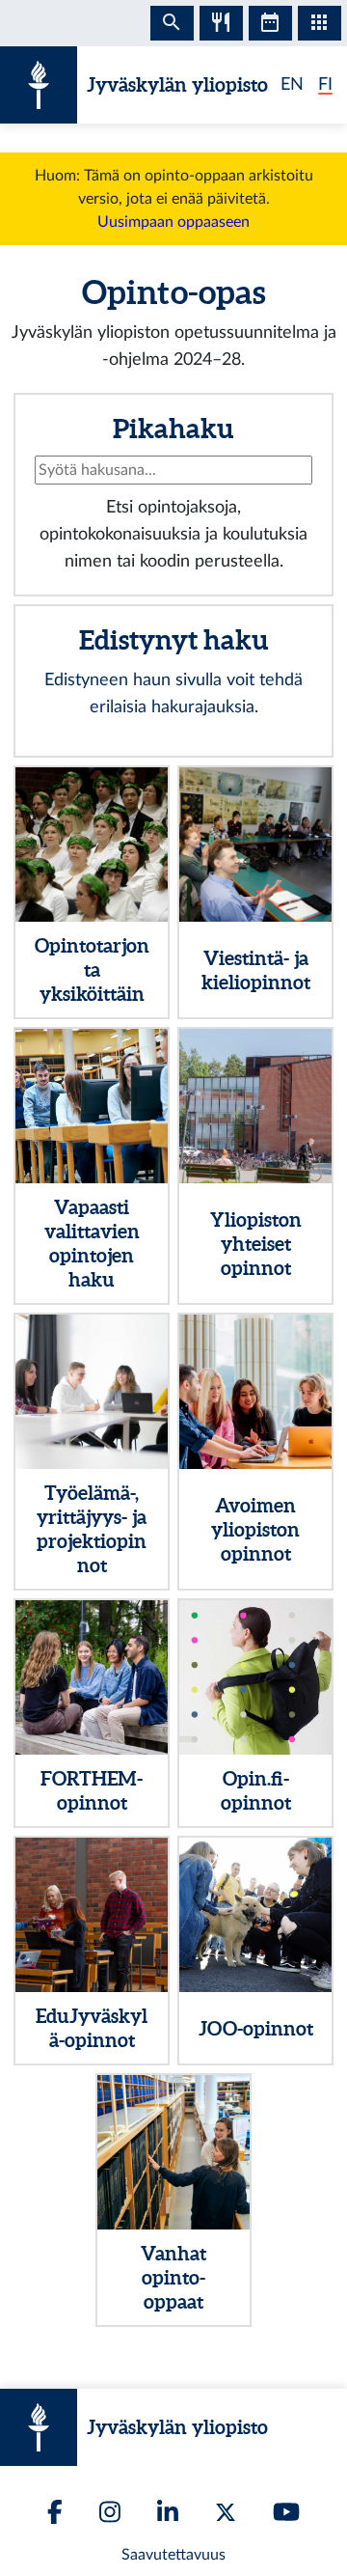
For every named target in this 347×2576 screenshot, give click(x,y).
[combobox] (173, 470)
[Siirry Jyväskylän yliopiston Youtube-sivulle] (286, 2512)
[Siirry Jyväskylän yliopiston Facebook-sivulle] (55, 2512)
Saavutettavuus (173, 2555)
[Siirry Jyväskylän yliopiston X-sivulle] (226, 2512)
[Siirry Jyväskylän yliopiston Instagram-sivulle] (110, 2512)
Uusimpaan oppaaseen (173, 222)
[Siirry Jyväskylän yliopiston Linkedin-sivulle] (168, 2512)
